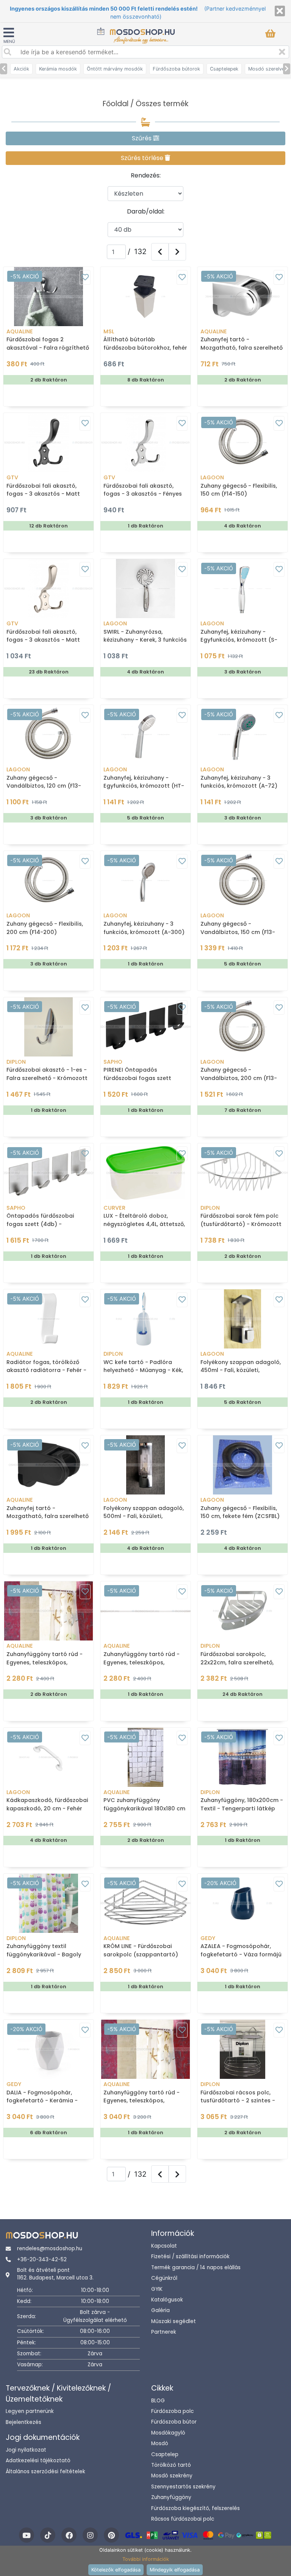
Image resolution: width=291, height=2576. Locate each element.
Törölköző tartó (171, 2465)
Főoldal (116, 104)
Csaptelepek (224, 69)
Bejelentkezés (23, 2422)
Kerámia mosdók (58, 69)
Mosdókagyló (168, 2433)
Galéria (160, 2310)
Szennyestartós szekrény (183, 2487)
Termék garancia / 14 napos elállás (196, 2268)
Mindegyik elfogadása (175, 2570)
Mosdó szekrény (172, 2476)
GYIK (157, 2289)
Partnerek (164, 2332)
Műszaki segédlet (174, 2321)
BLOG (158, 2401)
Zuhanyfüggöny (171, 2497)
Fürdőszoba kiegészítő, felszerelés (196, 2508)
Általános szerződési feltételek (45, 2472)
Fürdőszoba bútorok (176, 69)
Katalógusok (167, 2300)
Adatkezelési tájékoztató (38, 2461)
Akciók (21, 69)
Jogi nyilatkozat (26, 2450)
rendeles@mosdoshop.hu (50, 2249)
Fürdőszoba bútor (174, 2422)
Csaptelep (165, 2454)
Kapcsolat (164, 2246)
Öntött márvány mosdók (115, 69)
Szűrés (142, 138)
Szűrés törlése (143, 158)
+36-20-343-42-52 (42, 2260)
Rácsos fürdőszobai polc (183, 2519)
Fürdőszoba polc (172, 2411)
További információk (146, 2559)
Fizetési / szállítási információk (190, 2257)
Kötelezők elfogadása (116, 2570)
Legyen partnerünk (30, 2411)
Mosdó (160, 2443)
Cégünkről (164, 2278)
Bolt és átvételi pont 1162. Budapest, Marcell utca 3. (55, 2274)
